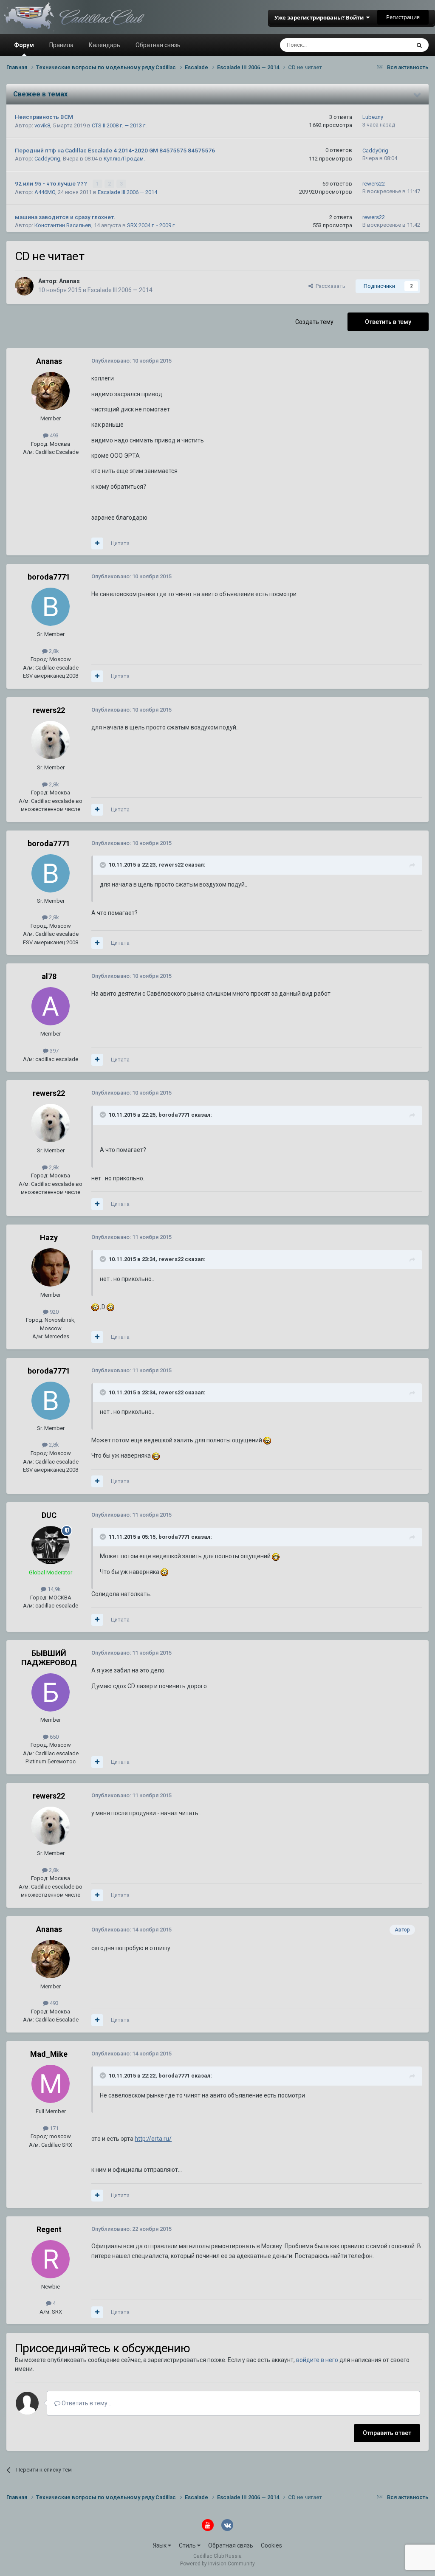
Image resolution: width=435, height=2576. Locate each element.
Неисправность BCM (44, 117)
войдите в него (317, 2360)
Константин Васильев (63, 225)
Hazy (49, 1237)
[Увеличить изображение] (95, 1307)
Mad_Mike (49, 2054)
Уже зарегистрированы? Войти (320, 17)
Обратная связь (158, 45)
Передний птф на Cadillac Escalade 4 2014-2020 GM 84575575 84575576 (115, 150)
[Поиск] (419, 45)
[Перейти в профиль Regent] (51, 2259)
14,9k (54, 1589)
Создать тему (314, 322)
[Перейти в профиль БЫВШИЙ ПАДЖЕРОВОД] (51, 1692)
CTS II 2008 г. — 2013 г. (119, 125)
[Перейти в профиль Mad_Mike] (51, 2084)
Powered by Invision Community (217, 2564)
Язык (160, 2545)
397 (54, 1051)
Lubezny (373, 117)
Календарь (105, 45)
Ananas (69, 281)
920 (54, 1312)
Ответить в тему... (86, 2403)
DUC (49, 1515)
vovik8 (42, 125)
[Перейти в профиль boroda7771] (51, 607)
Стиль (188, 2545)
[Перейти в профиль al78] (51, 1006)
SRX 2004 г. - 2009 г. (151, 225)
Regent (49, 2229)
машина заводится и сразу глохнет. (65, 217)
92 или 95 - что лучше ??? (52, 183)
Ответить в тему (388, 322)
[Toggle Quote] (104, 865)
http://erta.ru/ (153, 2139)
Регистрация (403, 17)
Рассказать (329, 286)
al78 (49, 976)
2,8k (53, 651)
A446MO (45, 192)
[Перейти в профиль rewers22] (51, 740)
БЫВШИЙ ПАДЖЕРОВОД (49, 1658)
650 (54, 1737)
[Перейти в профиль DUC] (51, 1545)
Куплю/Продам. (124, 159)
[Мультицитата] (97, 543)
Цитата (120, 543)
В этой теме (384, 45)
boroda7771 (49, 577)
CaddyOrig (47, 159)
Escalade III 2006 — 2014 (127, 192)
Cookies (271, 2545)
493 (54, 435)
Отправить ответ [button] (387, 2433)
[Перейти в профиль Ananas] (24, 286)
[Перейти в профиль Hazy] (51, 1267)
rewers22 (374, 184)
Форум (24, 45)
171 (54, 2128)
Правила (61, 45)
